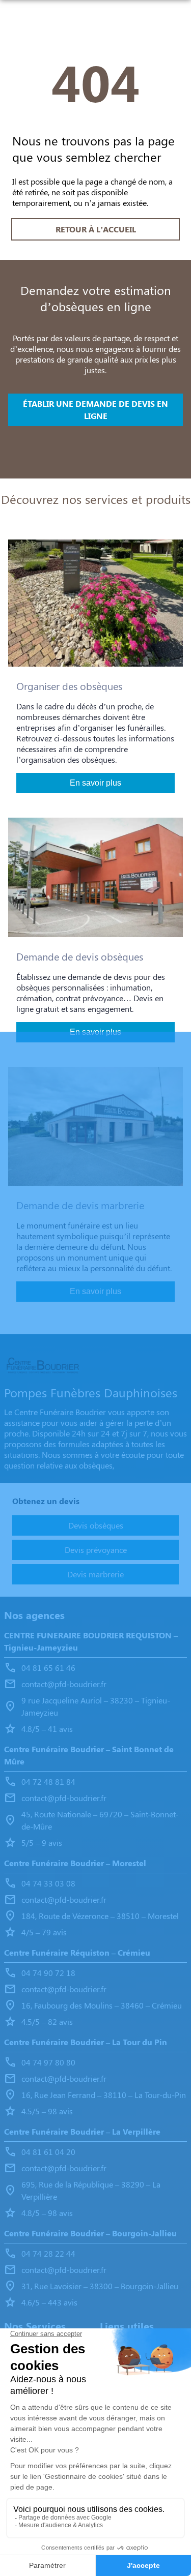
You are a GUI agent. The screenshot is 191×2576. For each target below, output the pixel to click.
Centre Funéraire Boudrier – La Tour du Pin (86, 2042)
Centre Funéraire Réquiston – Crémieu (77, 1952)
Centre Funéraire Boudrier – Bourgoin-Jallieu (90, 2233)
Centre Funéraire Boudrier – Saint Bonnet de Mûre (89, 1755)
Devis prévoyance (96, 1550)
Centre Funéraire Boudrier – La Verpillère (82, 2131)
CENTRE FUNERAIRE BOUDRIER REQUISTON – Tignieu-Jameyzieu (91, 1641)
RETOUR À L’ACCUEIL (96, 229)
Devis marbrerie (95, 1574)
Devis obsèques (96, 1525)
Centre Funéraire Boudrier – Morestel (75, 1863)
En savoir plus (95, 783)
